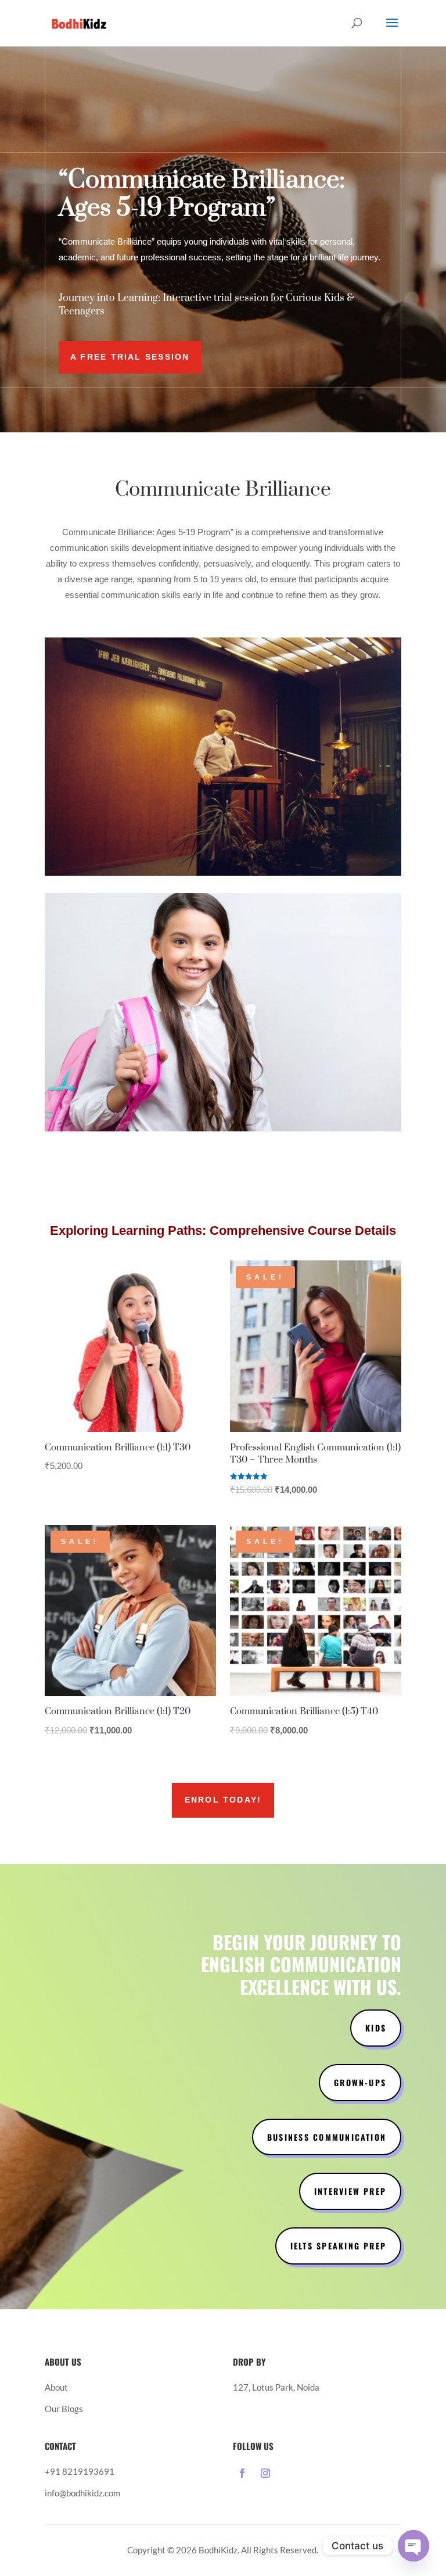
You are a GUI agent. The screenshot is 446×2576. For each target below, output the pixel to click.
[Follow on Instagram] (265, 2473)
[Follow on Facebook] (242, 2473)
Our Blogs (64, 2409)
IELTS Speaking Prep (339, 2246)
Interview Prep (350, 2191)
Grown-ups (360, 2082)
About (56, 2387)
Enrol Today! (223, 1800)
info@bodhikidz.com (82, 2493)
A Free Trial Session (130, 357)
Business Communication (327, 2137)
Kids (376, 2028)
